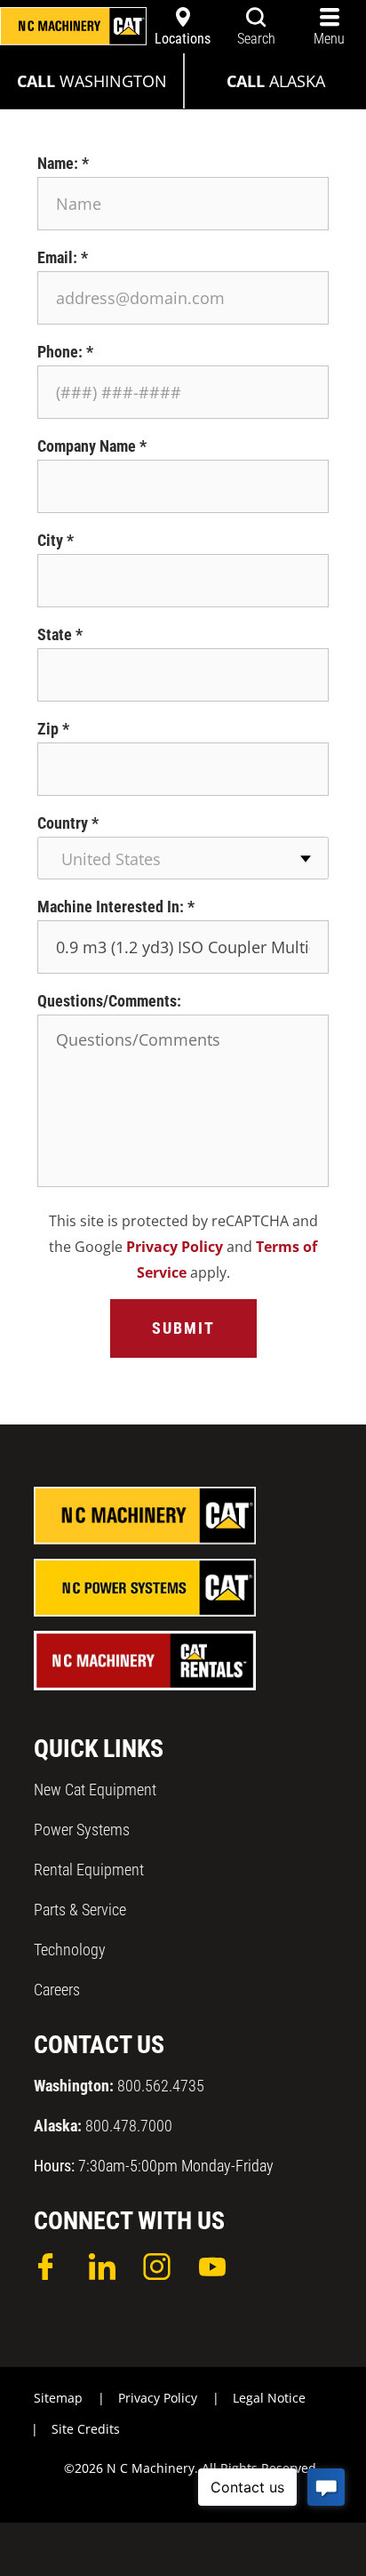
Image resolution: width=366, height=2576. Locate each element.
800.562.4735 (119, 2086)
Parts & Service (80, 1910)
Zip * (53, 729)
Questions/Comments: (109, 1001)
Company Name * (92, 446)
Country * (68, 823)
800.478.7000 (103, 2126)
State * (60, 634)
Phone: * (65, 352)
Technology (70, 1950)
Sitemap (58, 2398)
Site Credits (86, 2429)
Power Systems (82, 1830)
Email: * (63, 257)
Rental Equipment (89, 1870)
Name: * (63, 163)
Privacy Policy (175, 1247)
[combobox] (183, 858)
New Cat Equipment (95, 1790)
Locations (183, 39)
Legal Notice (269, 2398)
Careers (57, 1990)
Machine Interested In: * (116, 907)
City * (56, 540)
